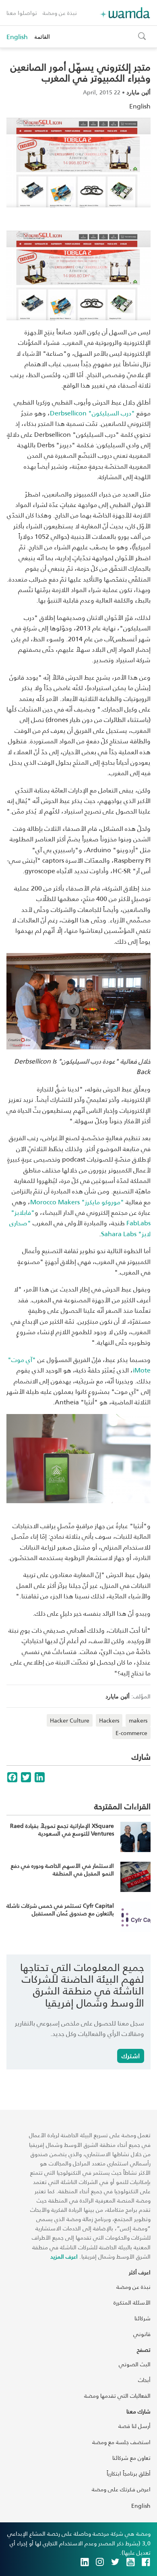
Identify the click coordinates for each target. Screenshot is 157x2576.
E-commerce (131, 1733)
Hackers (109, 1720)
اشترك (131, 2056)
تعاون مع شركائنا (131, 2458)
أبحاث (144, 2380)
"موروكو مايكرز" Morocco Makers (77, 1202)
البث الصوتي (135, 2364)
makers (138, 1720)
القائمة (42, 37)
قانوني (142, 2334)
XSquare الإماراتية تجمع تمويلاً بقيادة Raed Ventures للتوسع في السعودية (62, 1830)
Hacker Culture (70, 1720)
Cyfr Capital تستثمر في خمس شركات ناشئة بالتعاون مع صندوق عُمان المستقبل (60, 1910)
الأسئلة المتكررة (132, 2302)
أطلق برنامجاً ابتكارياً (129, 2473)
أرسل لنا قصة (134, 2426)
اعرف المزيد (64, 2256)
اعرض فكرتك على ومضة (121, 2489)
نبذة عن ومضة (60, 13)
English (17, 37)
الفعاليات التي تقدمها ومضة (117, 2396)
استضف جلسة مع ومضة (121, 2442)
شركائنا (143, 2318)
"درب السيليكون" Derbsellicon (92, 413)
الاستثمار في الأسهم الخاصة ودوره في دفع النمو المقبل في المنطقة (62, 1870)
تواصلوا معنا (22, 13)
